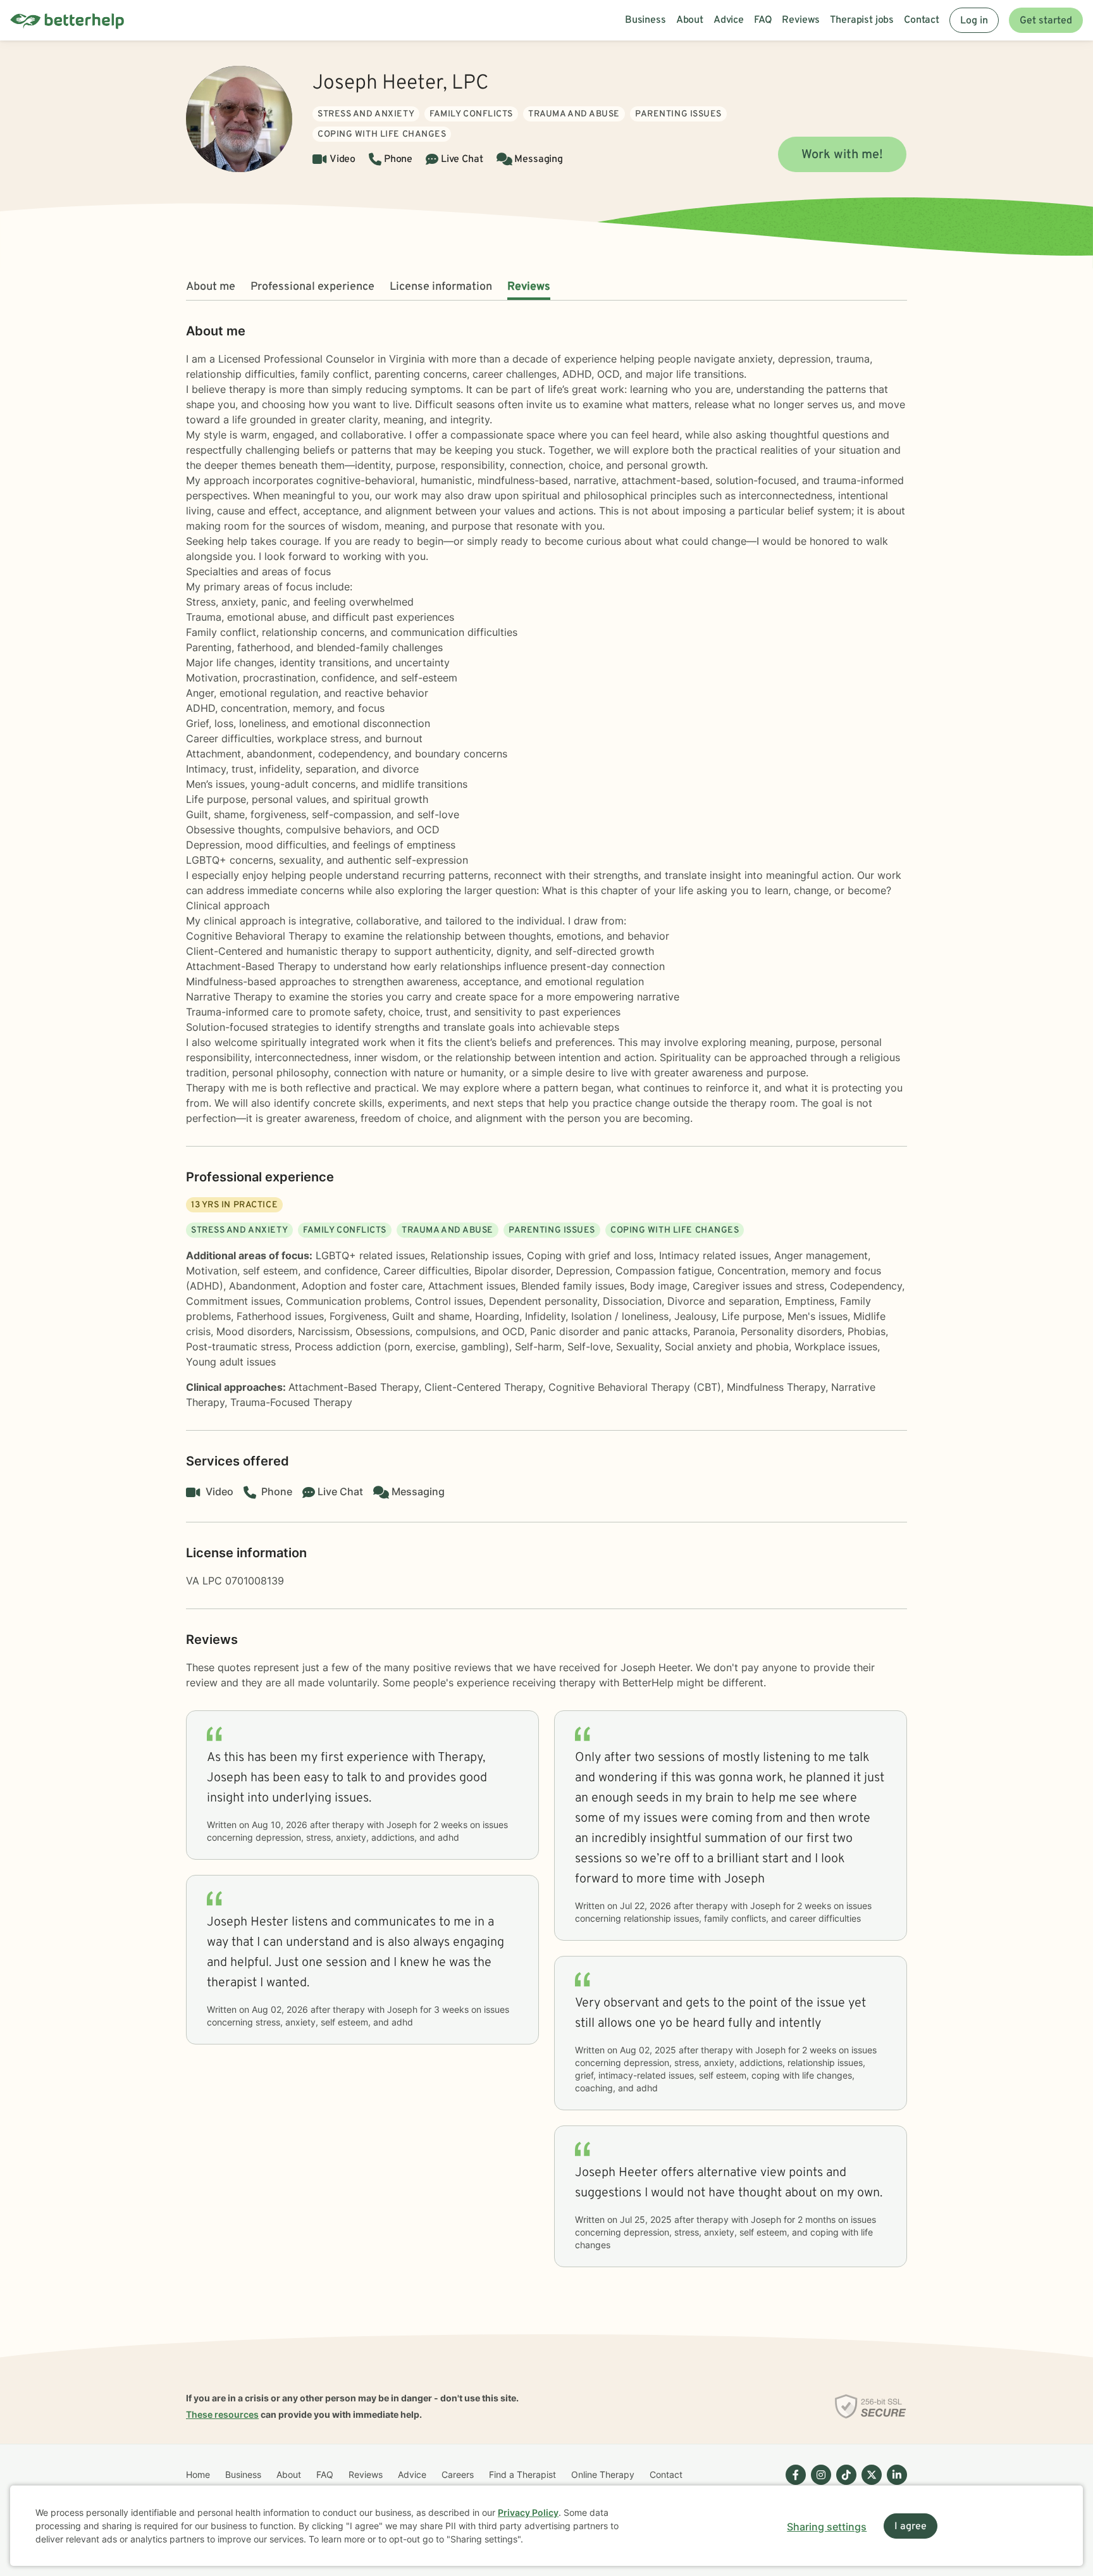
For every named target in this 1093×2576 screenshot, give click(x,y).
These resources (222, 2414)
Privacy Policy (528, 2512)
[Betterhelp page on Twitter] (869, 2485)
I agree (911, 2527)
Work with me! (842, 155)
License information (441, 287)
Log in (974, 21)
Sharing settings (827, 2527)
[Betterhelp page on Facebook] (793, 2485)
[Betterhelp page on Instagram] (818, 2485)
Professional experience (312, 287)
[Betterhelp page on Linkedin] (894, 2485)
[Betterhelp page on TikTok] (844, 2485)
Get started (1046, 21)
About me (211, 287)
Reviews (529, 287)
